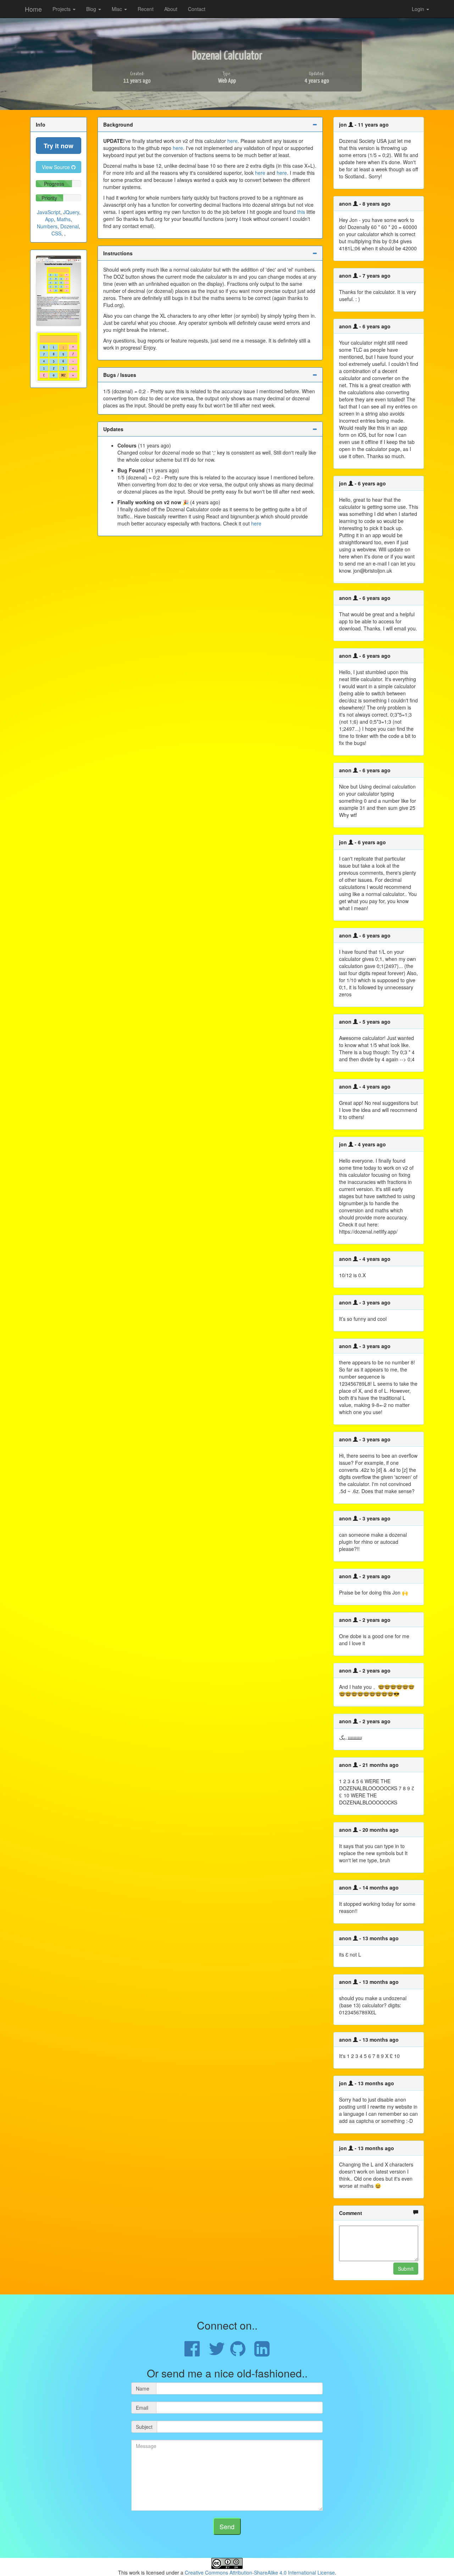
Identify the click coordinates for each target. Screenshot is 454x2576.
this (301, 212)
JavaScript (49, 212)
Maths (64, 219)
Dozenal (70, 226)
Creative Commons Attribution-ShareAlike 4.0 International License (260, 2572)
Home (33, 9)
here (232, 141)
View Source (57, 167)
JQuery (71, 212)
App (49, 219)
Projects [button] (62, 9)
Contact (197, 9)
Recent (146, 9)
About (171, 9)
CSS (56, 233)
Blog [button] (92, 9)
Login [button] (419, 9)
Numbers (47, 226)
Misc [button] (118, 9)
